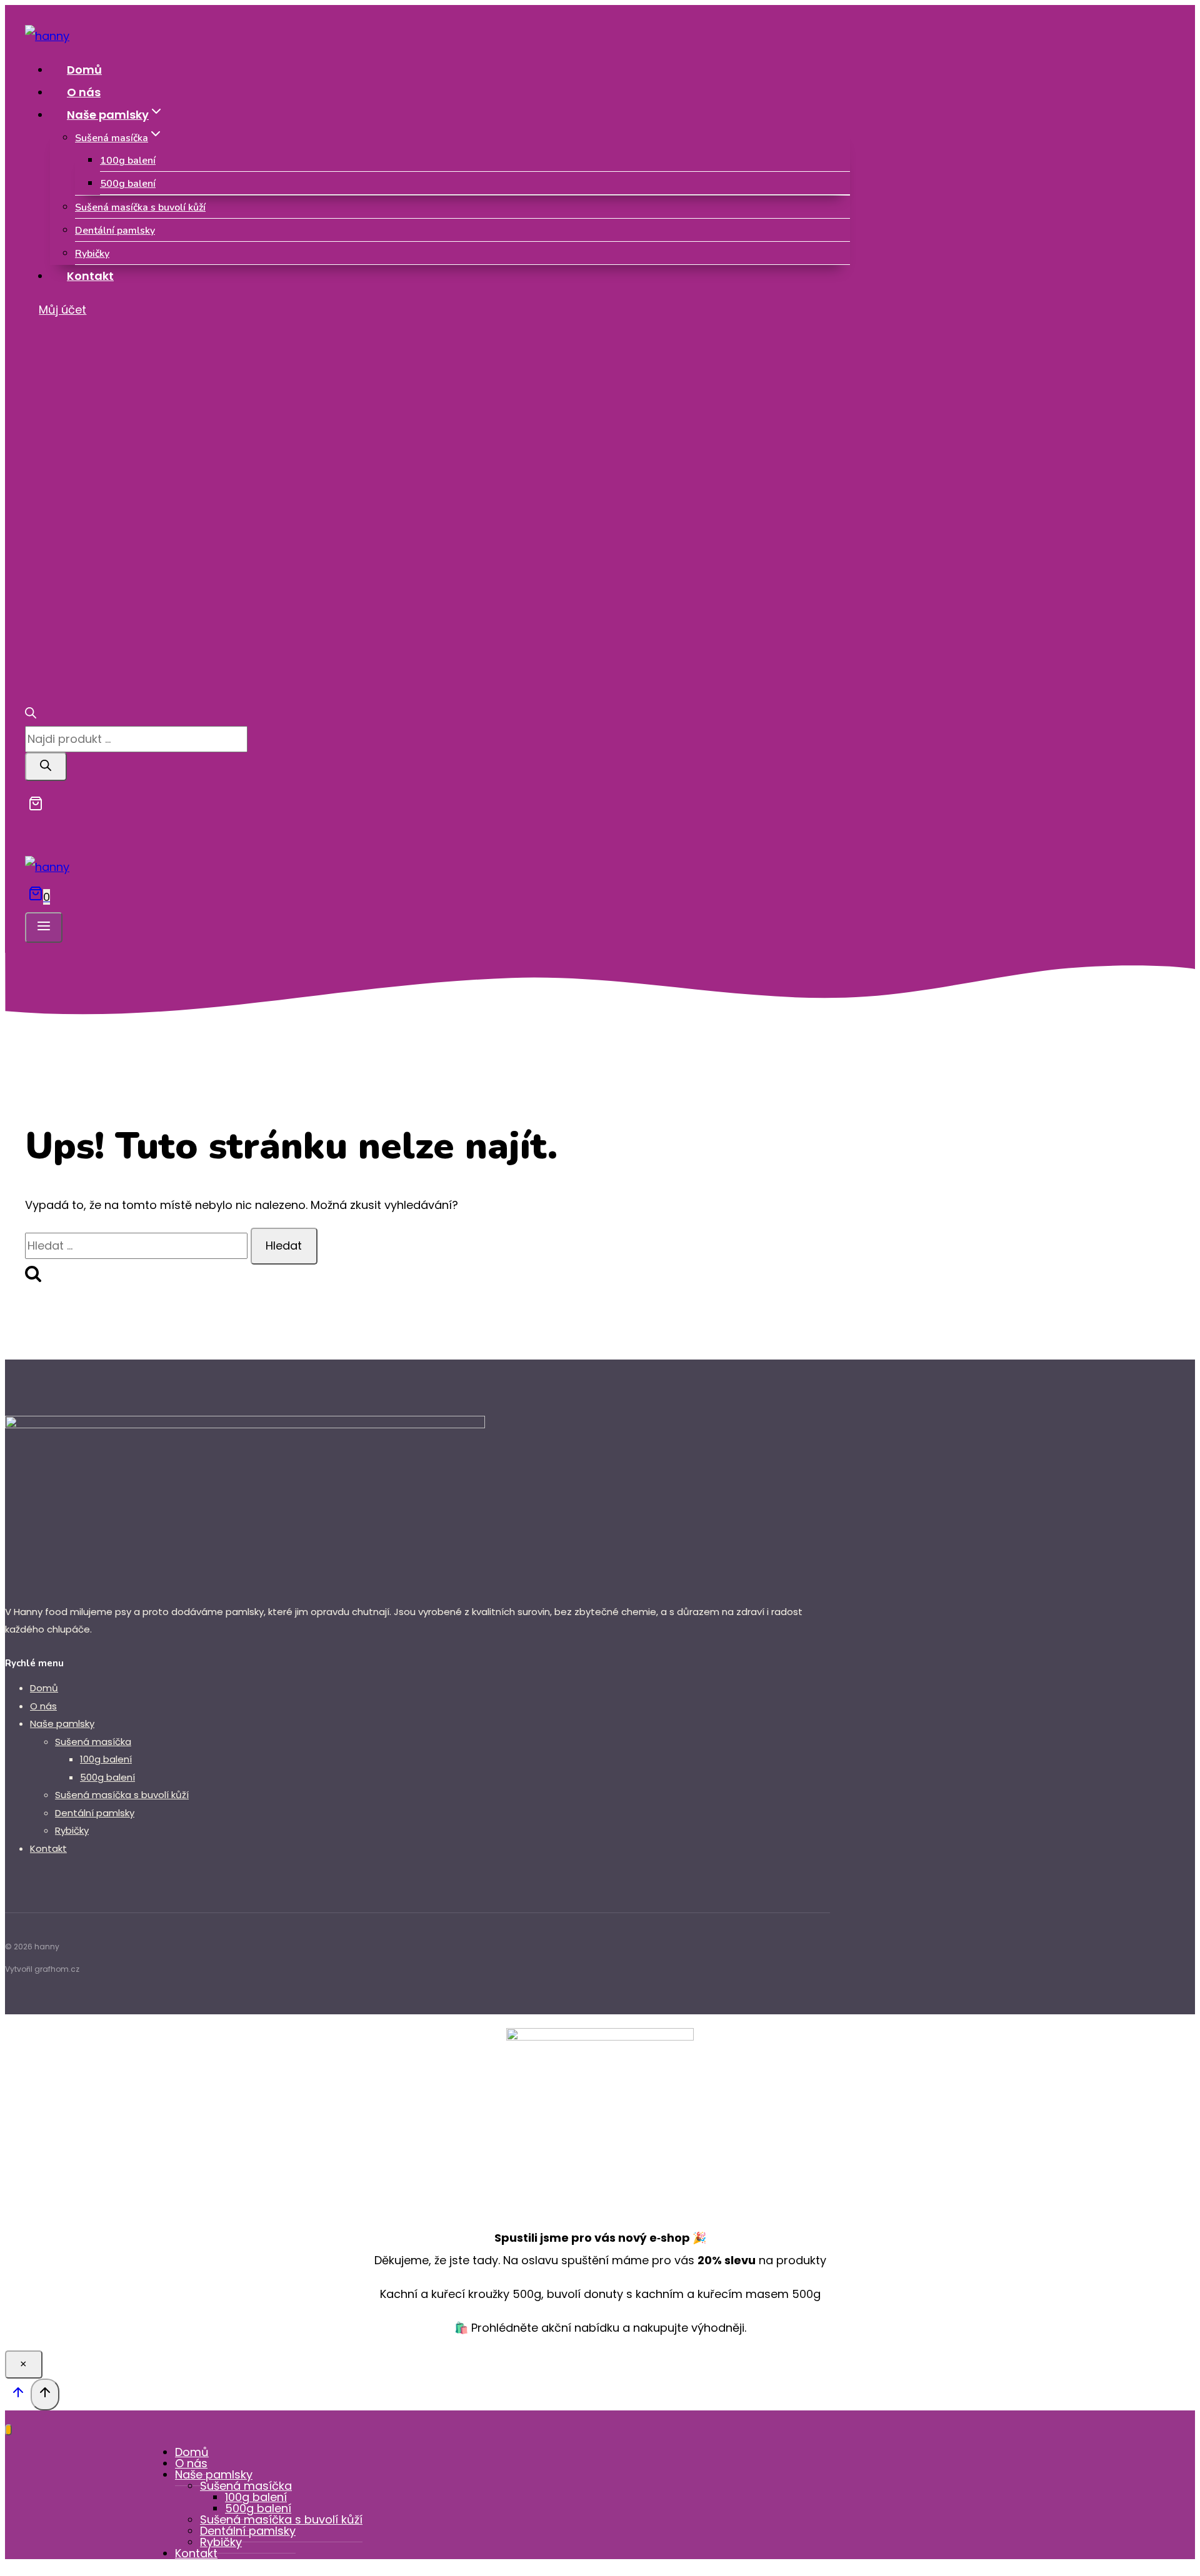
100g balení (128, 161)
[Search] (46, 767)
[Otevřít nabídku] (44, 927)
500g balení (128, 184)
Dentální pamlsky (115, 231)
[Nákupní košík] (34, 807)
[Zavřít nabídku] (8, 2430)
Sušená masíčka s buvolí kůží (140, 207)
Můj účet (62, 310)
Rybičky (92, 254)
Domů (84, 70)
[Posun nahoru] (18, 2395)
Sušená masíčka (93, 1742)
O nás (84, 92)
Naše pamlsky (62, 1723)
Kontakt (90, 276)
